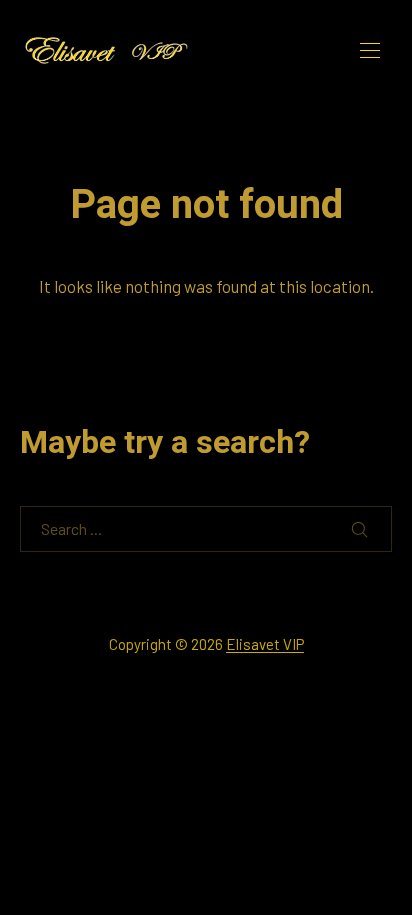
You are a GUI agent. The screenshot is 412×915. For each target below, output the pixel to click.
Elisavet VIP (265, 644)
